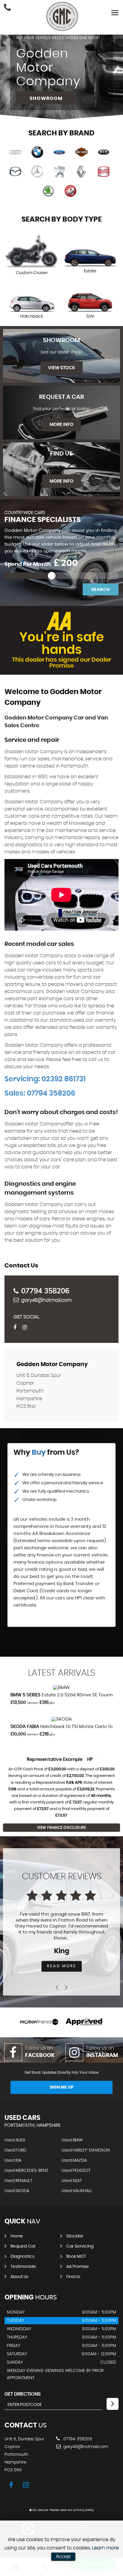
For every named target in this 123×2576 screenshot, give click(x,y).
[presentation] (57, 1985)
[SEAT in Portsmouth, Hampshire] (104, 172)
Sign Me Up (62, 2087)
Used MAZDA (74, 2160)
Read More (62, 1966)
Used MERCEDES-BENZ (26, 2171)
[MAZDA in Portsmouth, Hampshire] (15, 172)
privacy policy (84, 2510)
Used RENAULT (18, 2181)
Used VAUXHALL (77, 2191)
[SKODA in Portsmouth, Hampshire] (48, 191)
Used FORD (15, 2150)
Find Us (73, 2277)
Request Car (23, 2246)
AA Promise (78, 2267)
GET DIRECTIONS (23, 2394)
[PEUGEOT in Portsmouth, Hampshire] (59, 172)
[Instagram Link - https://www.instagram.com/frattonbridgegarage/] (26, 1328)
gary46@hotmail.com (46, 1300)
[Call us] (7, 8)
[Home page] (62, 16)
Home (17, 2236)
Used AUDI (15, 2140)
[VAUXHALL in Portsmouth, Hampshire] (70, 191)
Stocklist (75, 2236)
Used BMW (72, 2140)
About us (19, 2277)
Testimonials (23, 2267)
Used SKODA (17, 2191)
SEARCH (101, 590)
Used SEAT (72, 2181)
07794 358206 (45, 1291)
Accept (63, 2556)
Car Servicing (80, 2246)
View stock (62, 368)
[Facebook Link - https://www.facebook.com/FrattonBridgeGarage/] (17, 1328)
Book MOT (76, 2257)
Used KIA (13, 2160)
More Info (61, 425)
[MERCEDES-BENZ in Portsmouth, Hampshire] (37, 172)
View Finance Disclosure (62, 1828)
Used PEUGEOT (76, 2171)
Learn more (105, 2548)
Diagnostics (22, 2257)
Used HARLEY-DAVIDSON (86, 2150)
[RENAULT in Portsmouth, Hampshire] (82, 172)
